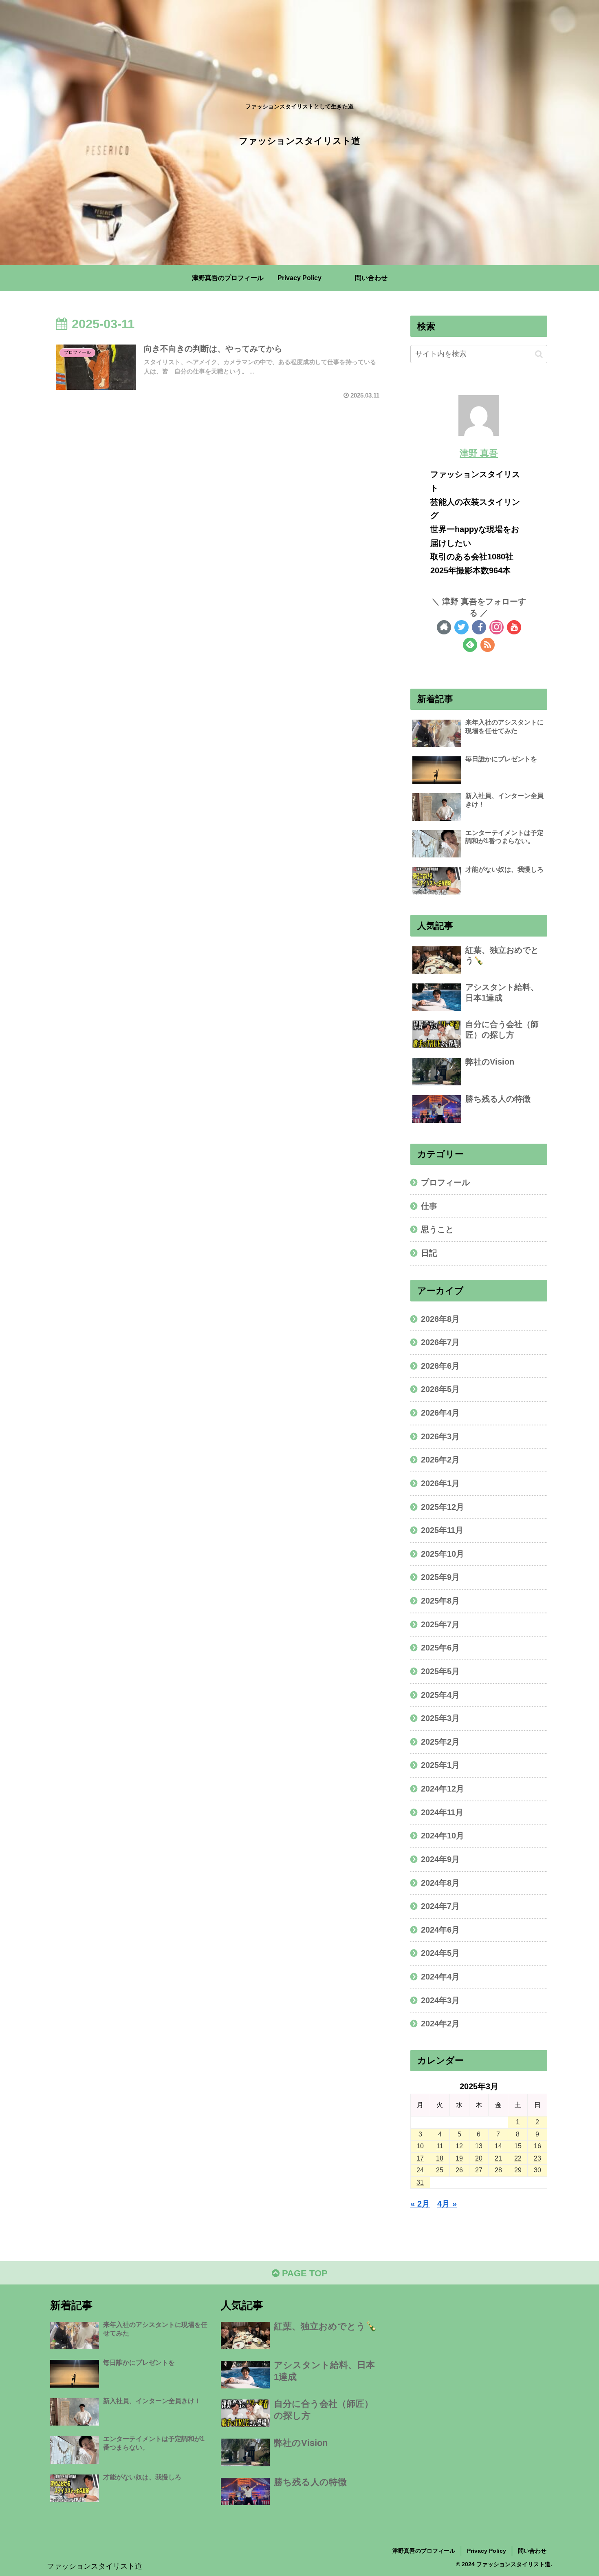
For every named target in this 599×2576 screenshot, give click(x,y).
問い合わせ (532, 2551)
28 (498, 2170)
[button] (539, 354)
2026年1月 (440, 1483)
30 (537, 2170)
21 (498, 2158)
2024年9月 (440, 1859)
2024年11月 (442, 1812)
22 (518, 2158)
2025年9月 (440, 1577)
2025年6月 (440, 1648)
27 (479, 2170)
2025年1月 (440, 1765)
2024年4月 (440, 1977)
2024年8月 (440, 1883)
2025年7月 (440, 1624)
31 (420, 2182)
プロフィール (445, 1182)
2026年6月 (440, 1366)
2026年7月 (440, 1342)
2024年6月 (440, 1930)
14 (498, 2146)
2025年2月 (440, 1742)
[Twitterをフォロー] (461, 627)
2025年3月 (440, 1718)
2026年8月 (440, 1319)
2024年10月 (443, 1836)
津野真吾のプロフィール (424, 2551)
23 (537, 2158)
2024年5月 (440, 1953)
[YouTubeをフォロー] (514, 627)
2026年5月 (440, 1389)
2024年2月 (440, 2024)
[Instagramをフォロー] (497, 627)
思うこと (437, 1229)
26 (459, 2170)
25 (440, 2170)
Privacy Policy (487, 2551)
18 (440, 2158)
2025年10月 (443, 1554)
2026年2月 (440, 1460)
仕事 (429, 1206)
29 (518, 2170)
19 (459, 2158)
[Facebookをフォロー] (479, 627)
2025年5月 (440, 1671)
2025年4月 (440, 1695)
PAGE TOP (304, 2273)
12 (459, 2146)
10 (420, 2146)
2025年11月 (442, 1530)
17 (420, 2158)
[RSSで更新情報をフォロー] (488, 645)
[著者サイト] (444, 627)
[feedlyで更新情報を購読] (470, 645)
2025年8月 (440, 1601)
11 (440, 2146)
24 (420, 2170)
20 (479, 2158)
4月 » (447, 2204)
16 (537, 2146)
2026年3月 (440, 1436)
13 (479, 2146)
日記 (429, 1253)
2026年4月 (440, 1413)
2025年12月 (443, 1507)
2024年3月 (440, 2000)
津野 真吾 (479, 453)
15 (518, 2146)
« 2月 (420, 2204)
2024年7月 (440, 1906)
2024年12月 (443, 1789)
